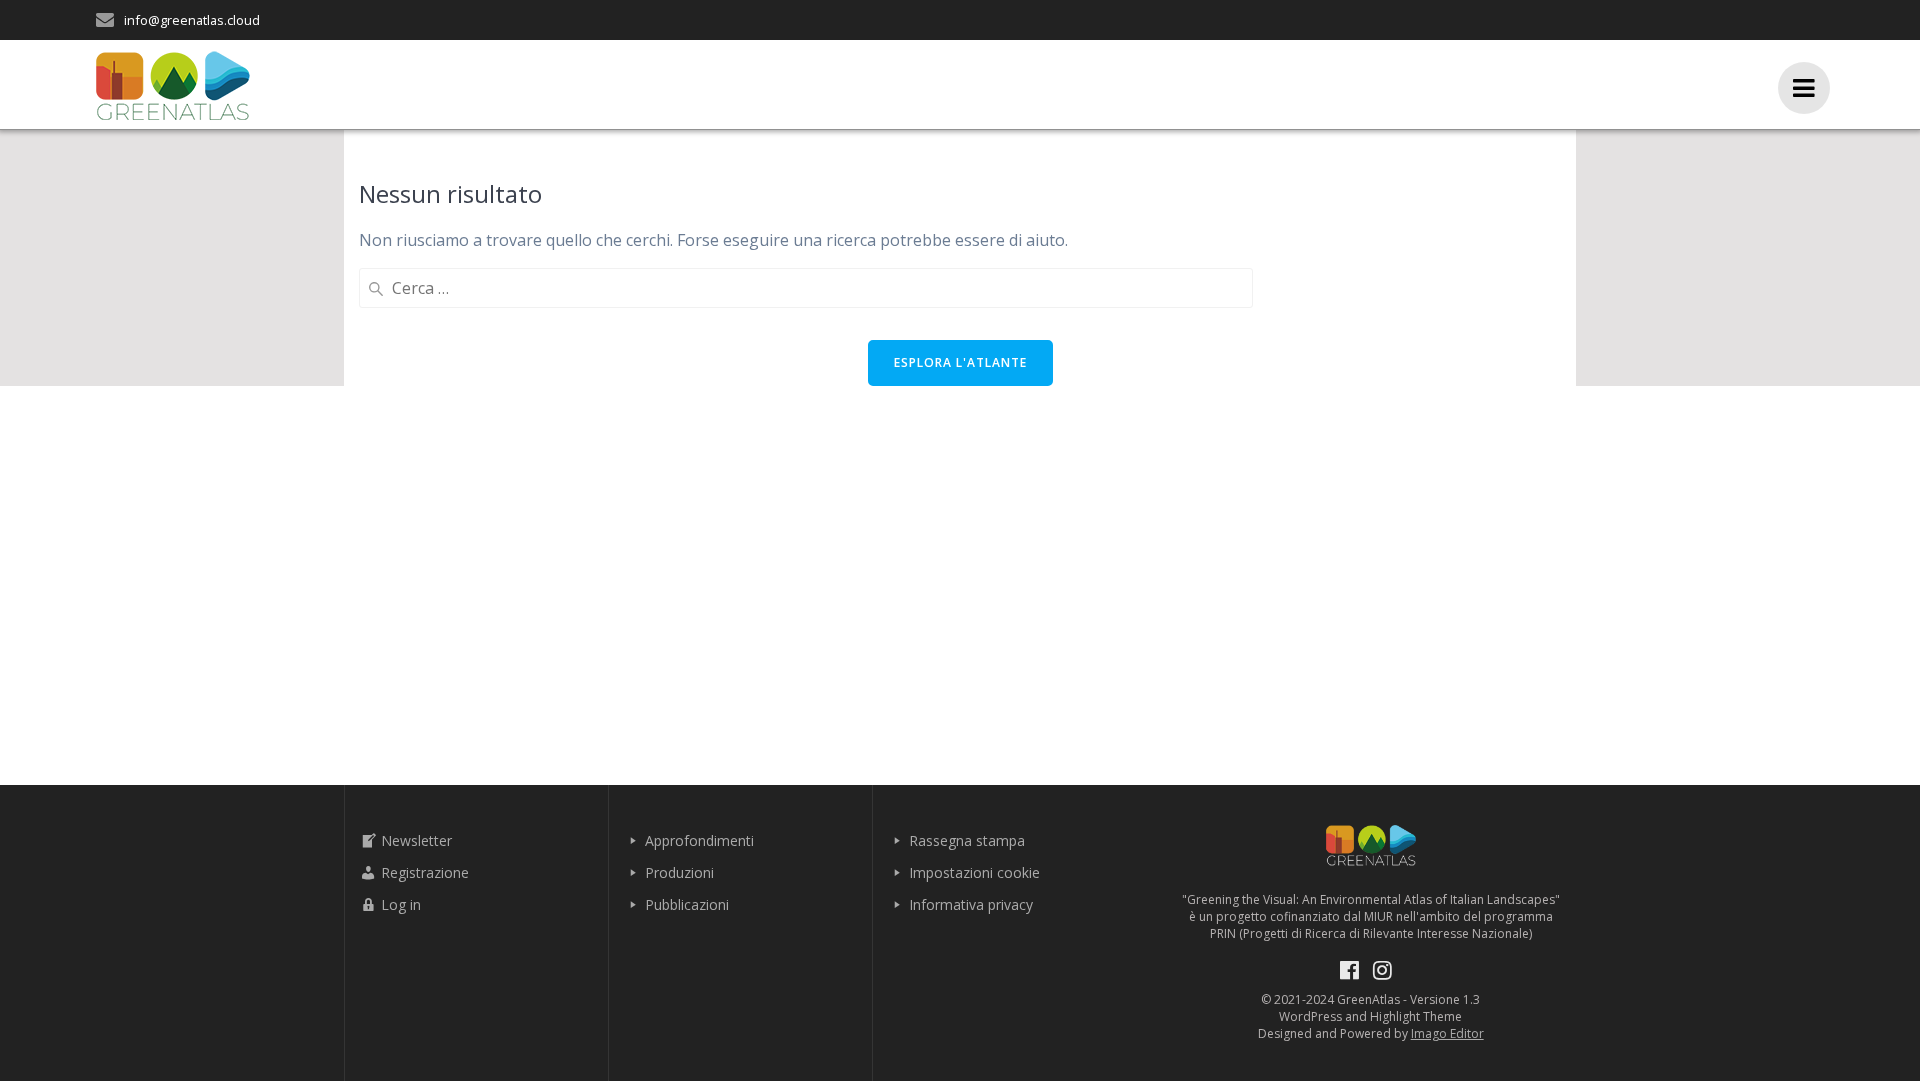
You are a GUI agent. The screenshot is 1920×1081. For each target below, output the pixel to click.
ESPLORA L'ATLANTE (960, 362)
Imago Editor (1447, 1033)
